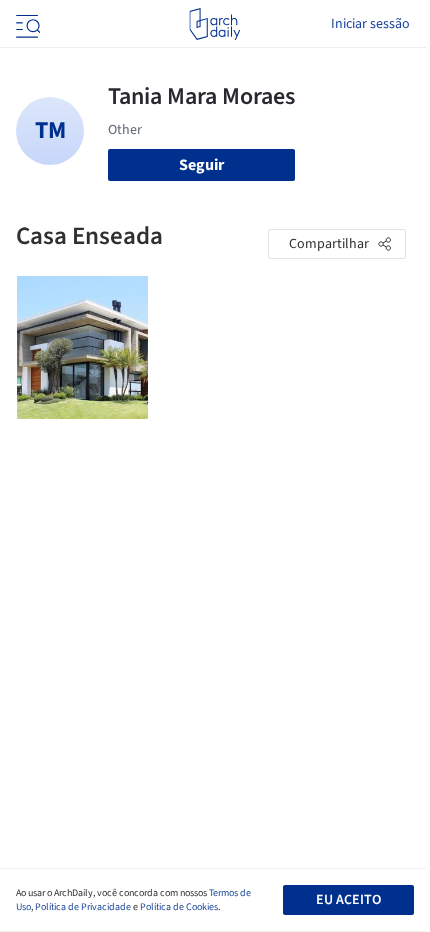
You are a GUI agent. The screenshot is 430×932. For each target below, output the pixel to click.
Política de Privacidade (83, 907)
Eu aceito (348, 900)
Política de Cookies (179, 907)
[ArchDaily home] (214, 24)
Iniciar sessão (370, 24)
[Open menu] (26, 24)
